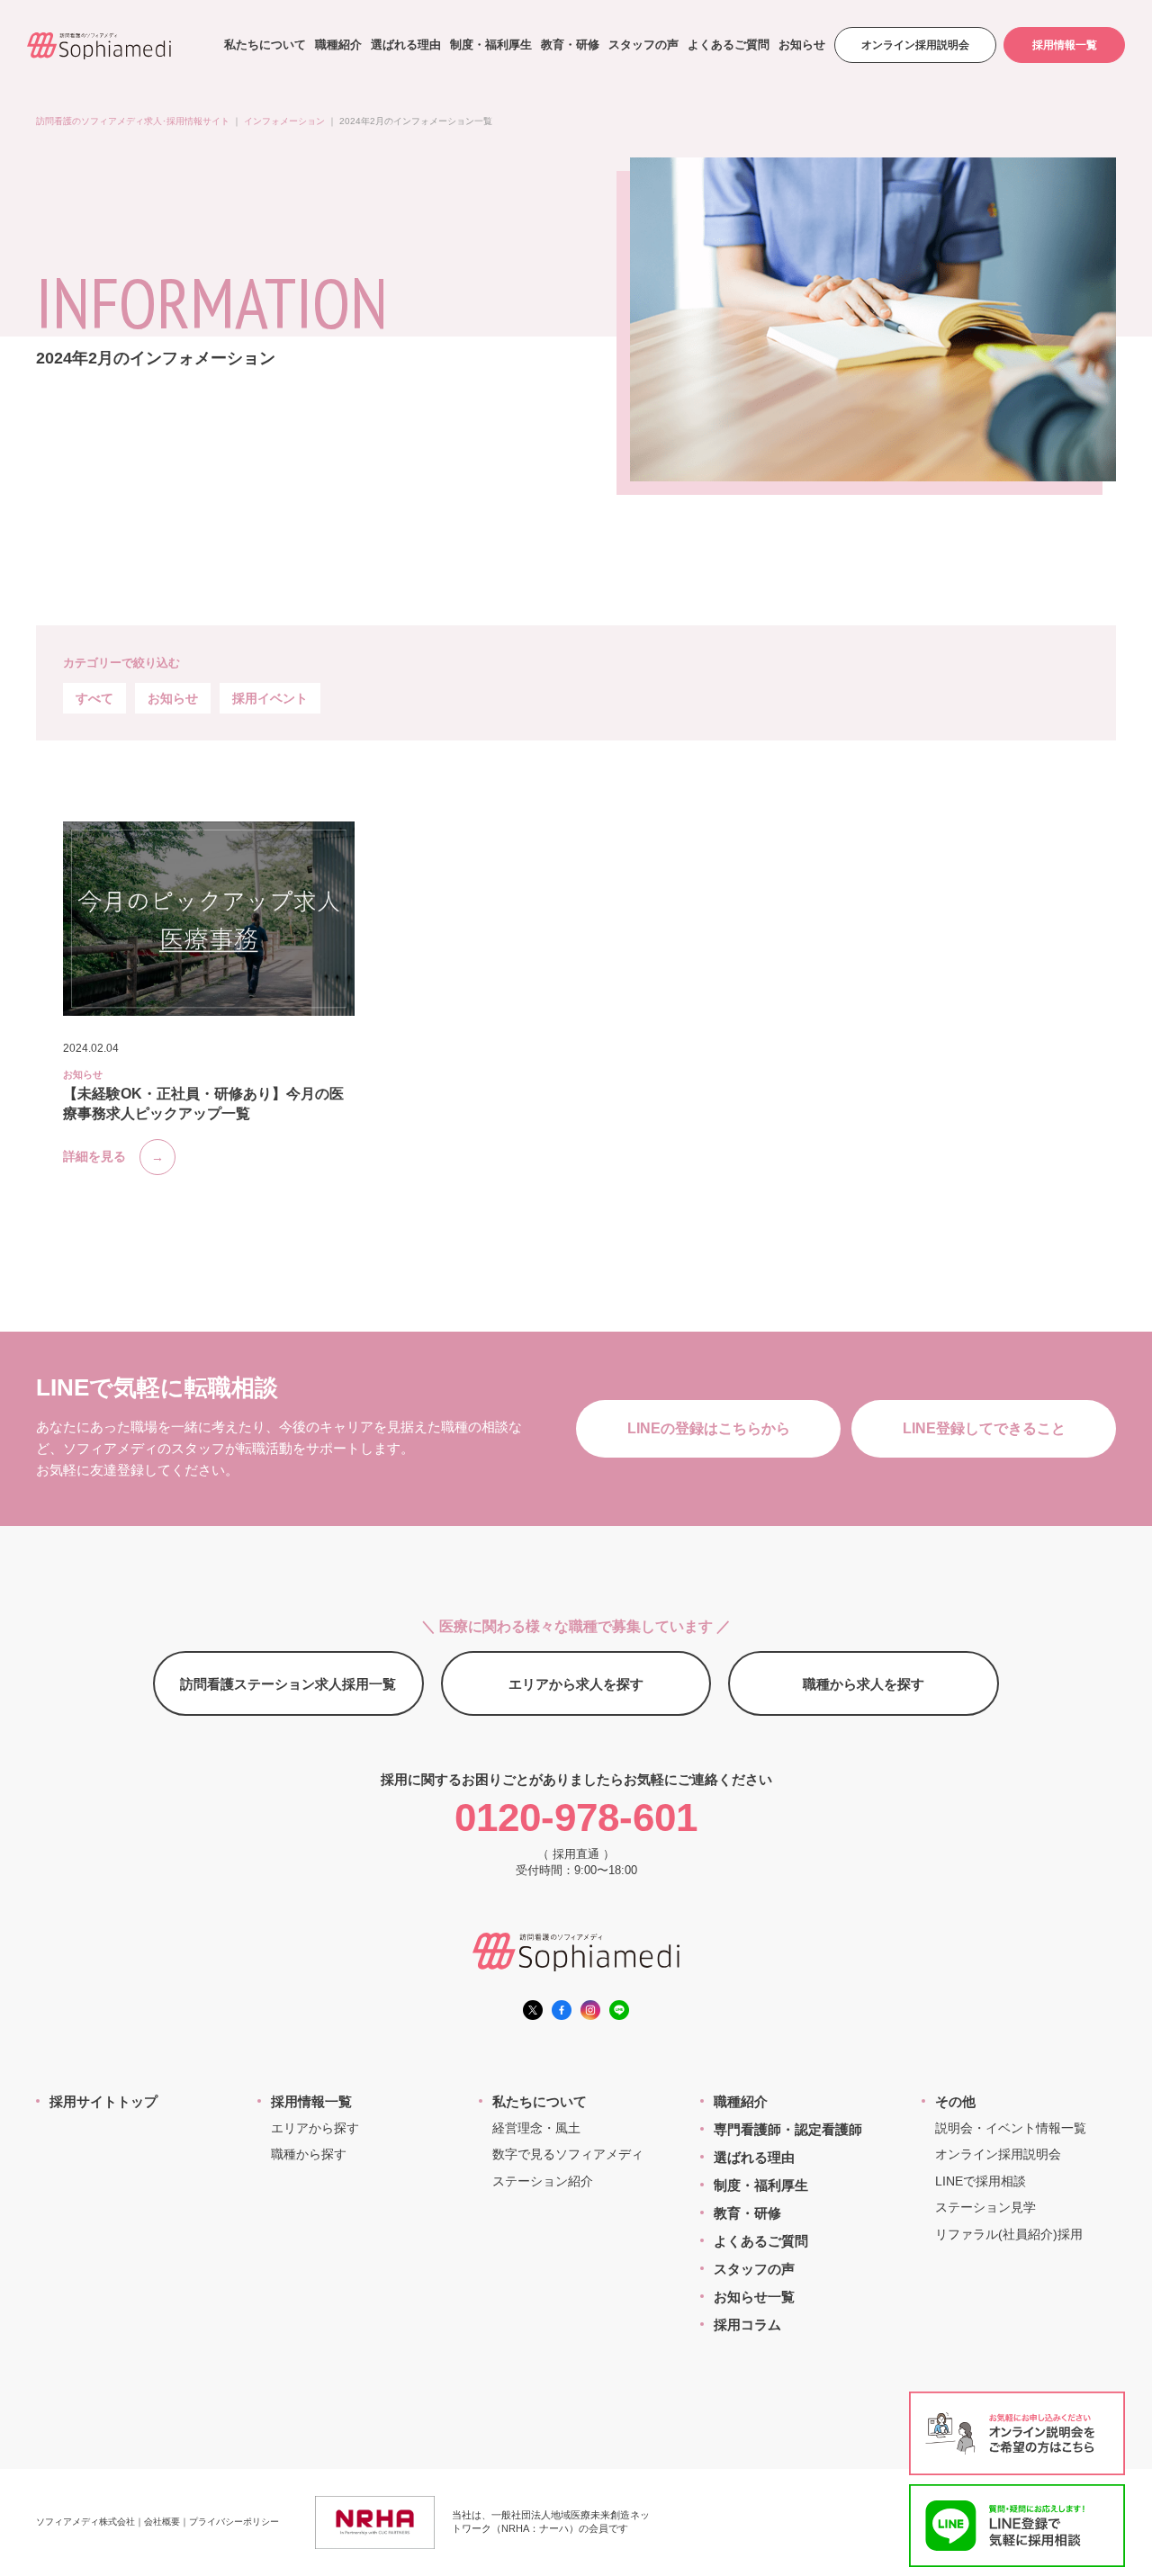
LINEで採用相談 (981, 2181)
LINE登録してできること (984, 1428)
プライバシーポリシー (234, 2522)
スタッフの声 (643, 45)
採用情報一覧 (1065, 45)
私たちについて (265, 45)
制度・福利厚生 (491, 45)
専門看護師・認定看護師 (788, 2129)
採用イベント (270, 698)
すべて (94, 698)
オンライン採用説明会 (915, 45)
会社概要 (162, 2522)
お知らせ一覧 (754, 2297)
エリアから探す (315, 2128)
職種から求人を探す (864, 1684)
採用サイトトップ (103, 2101)
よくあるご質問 (729, 45)
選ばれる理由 (406, 45)
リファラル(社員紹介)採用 (1009, 2234)
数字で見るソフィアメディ (568, 2154)
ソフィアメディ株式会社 (85, 2522)
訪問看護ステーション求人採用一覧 (288, 1684)
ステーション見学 (985, 2207)
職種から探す (309, 2154)
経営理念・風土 (536, 2128)
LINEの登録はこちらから (709, 1428)
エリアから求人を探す (576, 1684)
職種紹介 (338, 45)
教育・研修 (570, 45)
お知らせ (802, 45)
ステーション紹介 (543, 2181)
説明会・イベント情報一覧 (1011, 2128)
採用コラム (747, 2325)
